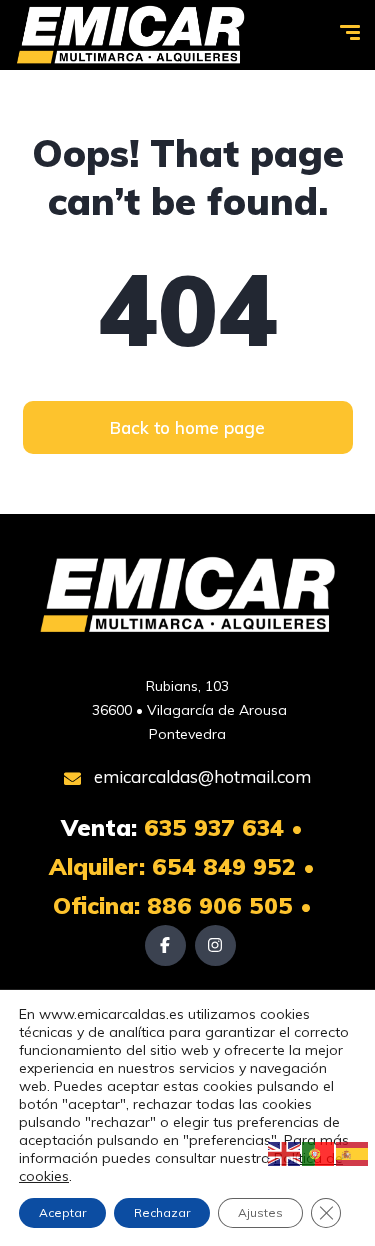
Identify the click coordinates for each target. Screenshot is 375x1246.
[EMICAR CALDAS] (130, 35)
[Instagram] (215, 945)
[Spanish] (353, 1153)
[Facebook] (165, 945)
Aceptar (62, 1212)
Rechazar (162, 1212)
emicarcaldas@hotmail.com (200, 776)
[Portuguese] (319, 1153)
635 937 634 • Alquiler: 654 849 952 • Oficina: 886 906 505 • (182, 866)
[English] (285, 1153)
